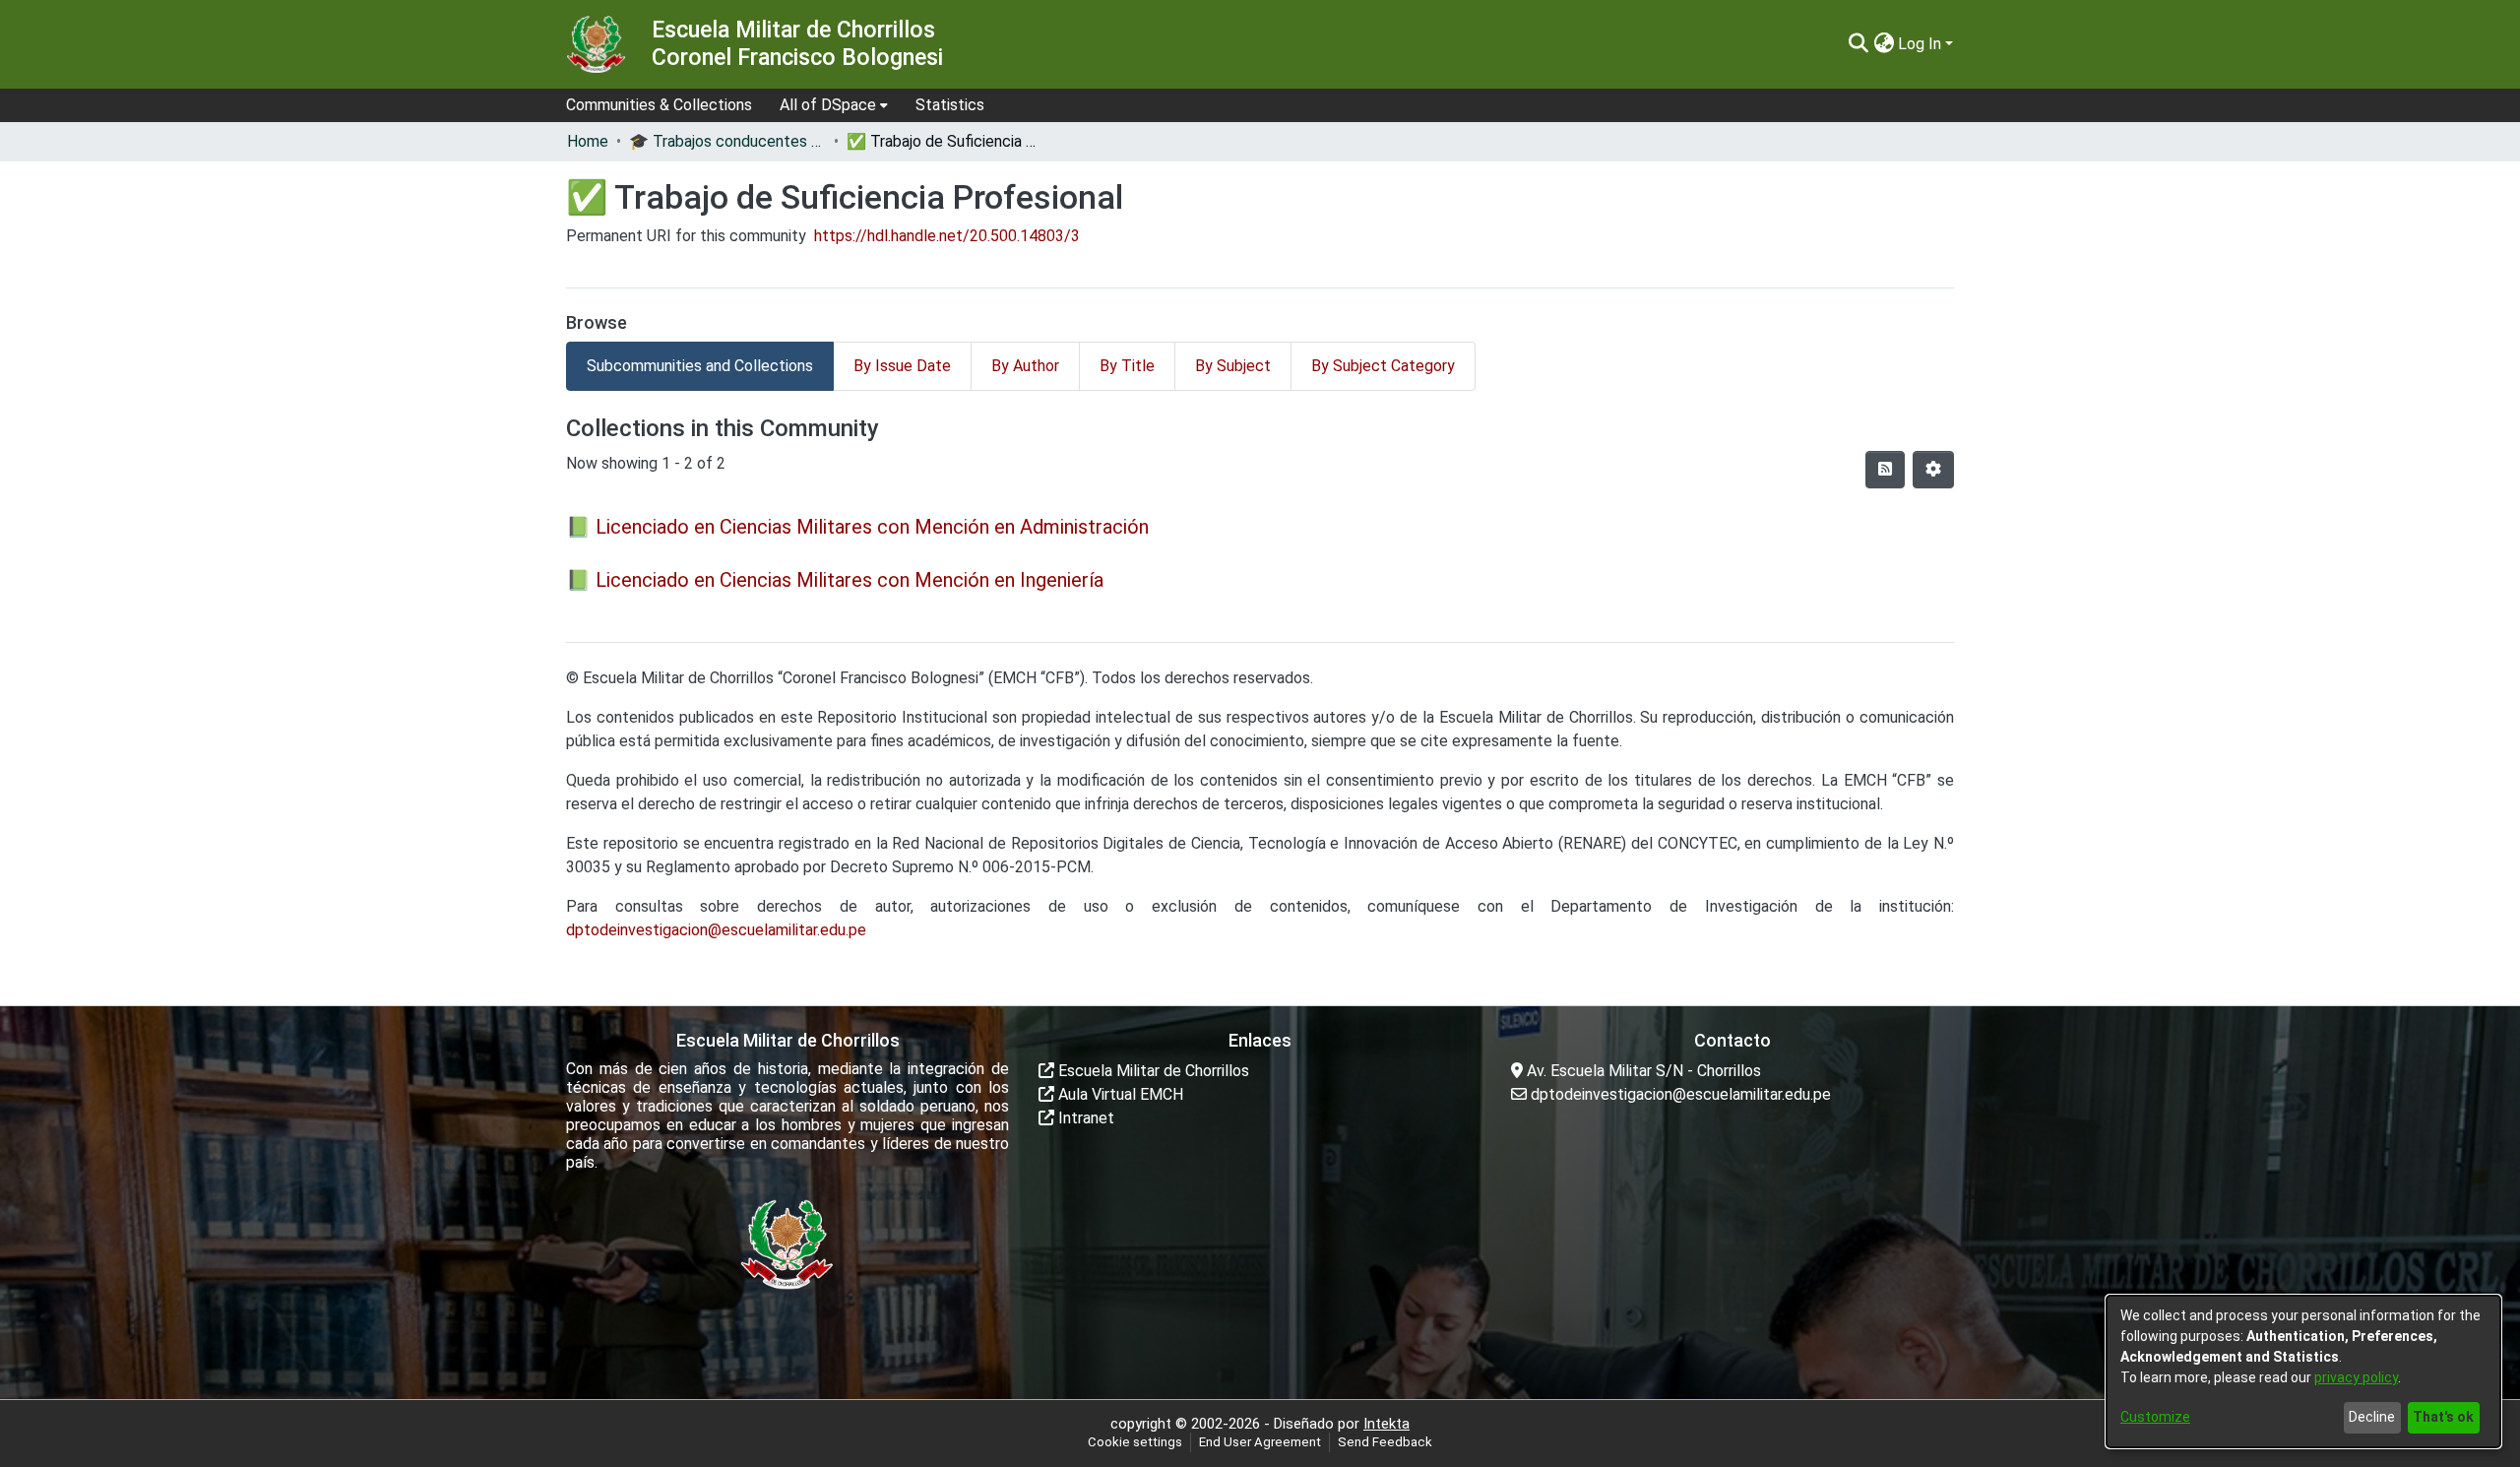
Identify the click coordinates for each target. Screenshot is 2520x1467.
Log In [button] (1921, 44)
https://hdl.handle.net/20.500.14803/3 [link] (947, 236)
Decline (2372, 1417)
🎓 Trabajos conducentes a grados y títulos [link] (727, 141)
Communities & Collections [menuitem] (659, 105)
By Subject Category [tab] (1383, 366)
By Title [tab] (1127, 366)
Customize (2155, 1417)
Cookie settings (1135, 1442)
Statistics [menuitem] (950, 105)
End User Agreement (1260, 1442)
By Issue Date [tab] (902, 366)
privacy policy (2356, 1377)
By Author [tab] (1025, 366)
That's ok (2443, 1417)
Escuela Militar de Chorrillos (1152, 1071)
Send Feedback (1385, 1442)
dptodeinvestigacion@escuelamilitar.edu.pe (716, 930)
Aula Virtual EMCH (1119, 1094)
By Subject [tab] (1233, 366)
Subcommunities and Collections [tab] (700, 366)
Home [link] (588, 141)
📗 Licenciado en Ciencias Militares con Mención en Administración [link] (857, 527)
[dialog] (2303, 1371)
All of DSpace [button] (828, 105)
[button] (1858, 44)
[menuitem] (834, 105)
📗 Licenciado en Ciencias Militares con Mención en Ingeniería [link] (835, 580)
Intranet (1084, 1118)
